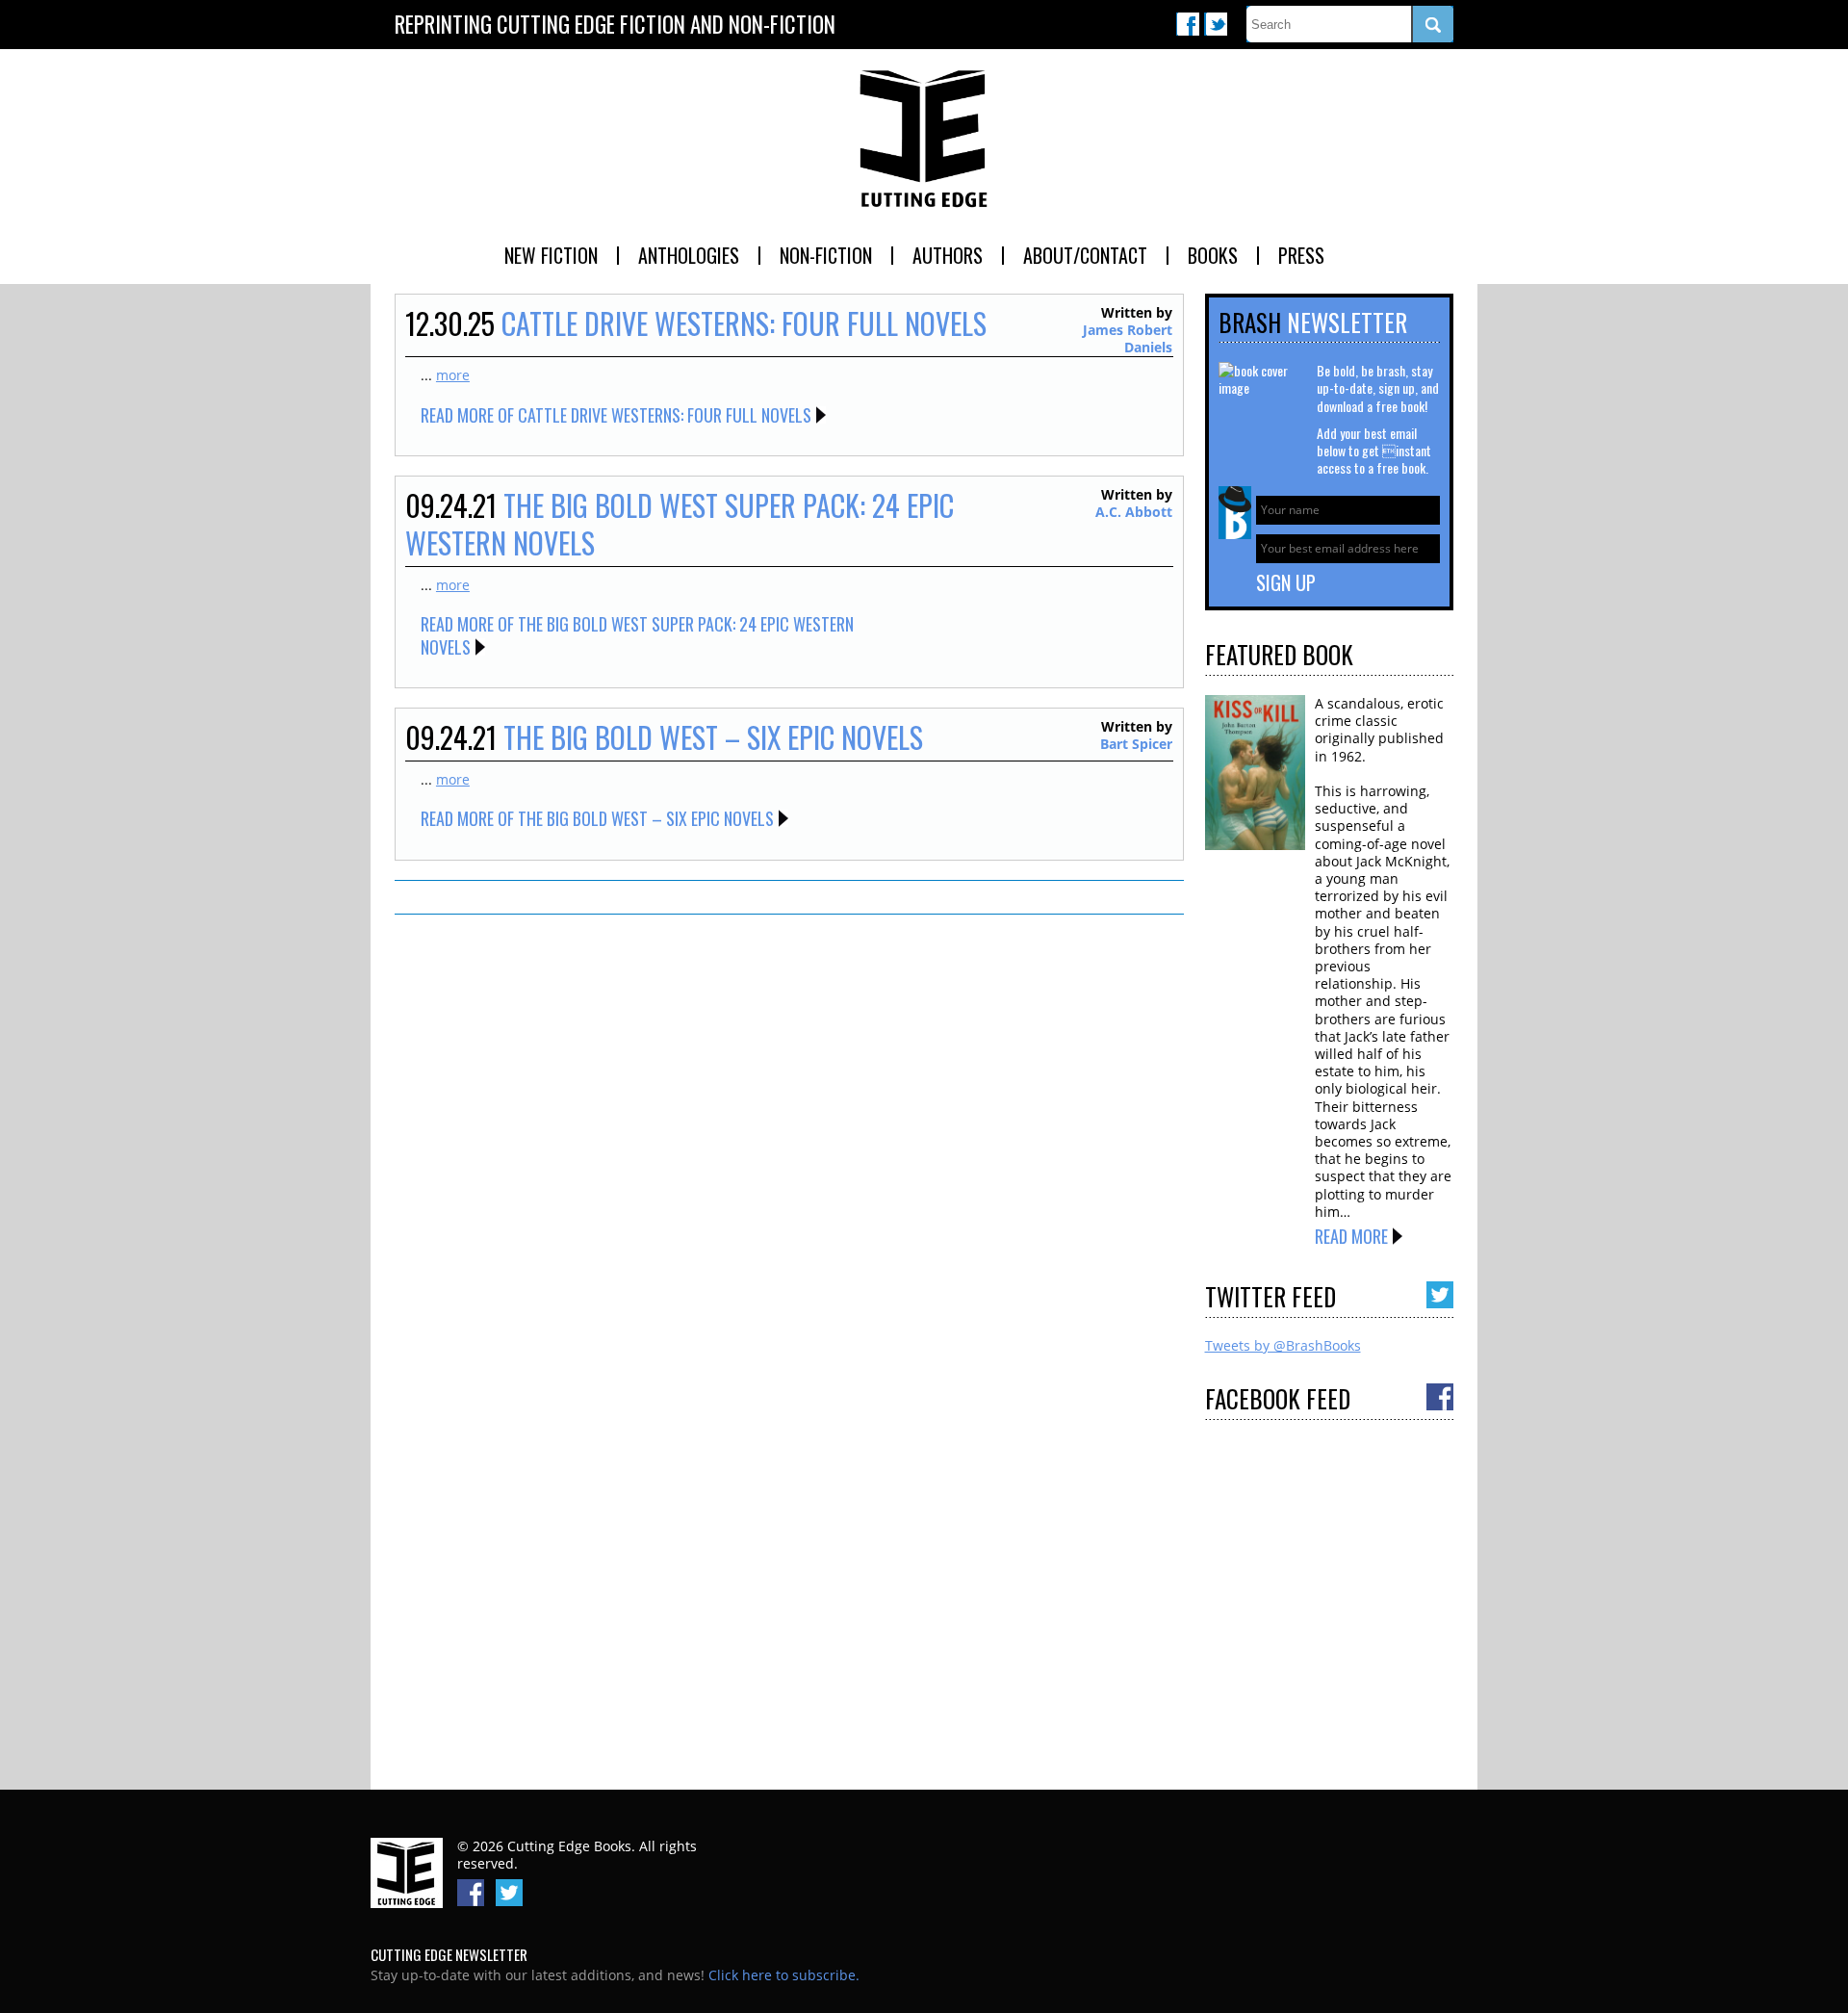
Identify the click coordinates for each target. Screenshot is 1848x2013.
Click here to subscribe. (784, 1975)
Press (1301, 255)
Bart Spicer (1136, 744)
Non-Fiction (826, 255)
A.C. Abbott (1134, 512)
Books (1213, 255)
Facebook (1188, 24)
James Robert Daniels (1128, 338)
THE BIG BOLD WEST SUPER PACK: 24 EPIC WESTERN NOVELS (680, 524)
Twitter (1216, 24)
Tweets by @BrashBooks (1283, 1345)
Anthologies (689, 255)
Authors (948, 255)
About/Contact (1085, 255)
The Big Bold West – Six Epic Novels (713, 737)
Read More (1351, 1236)
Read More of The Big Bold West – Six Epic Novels (597, 818)
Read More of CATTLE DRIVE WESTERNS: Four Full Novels (616, 415)
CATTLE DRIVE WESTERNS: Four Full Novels (744, 323)
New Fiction (551, 255)
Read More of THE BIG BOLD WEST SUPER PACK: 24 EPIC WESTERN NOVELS (637, 635)
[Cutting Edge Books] (924, 140)
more (453, 375)
